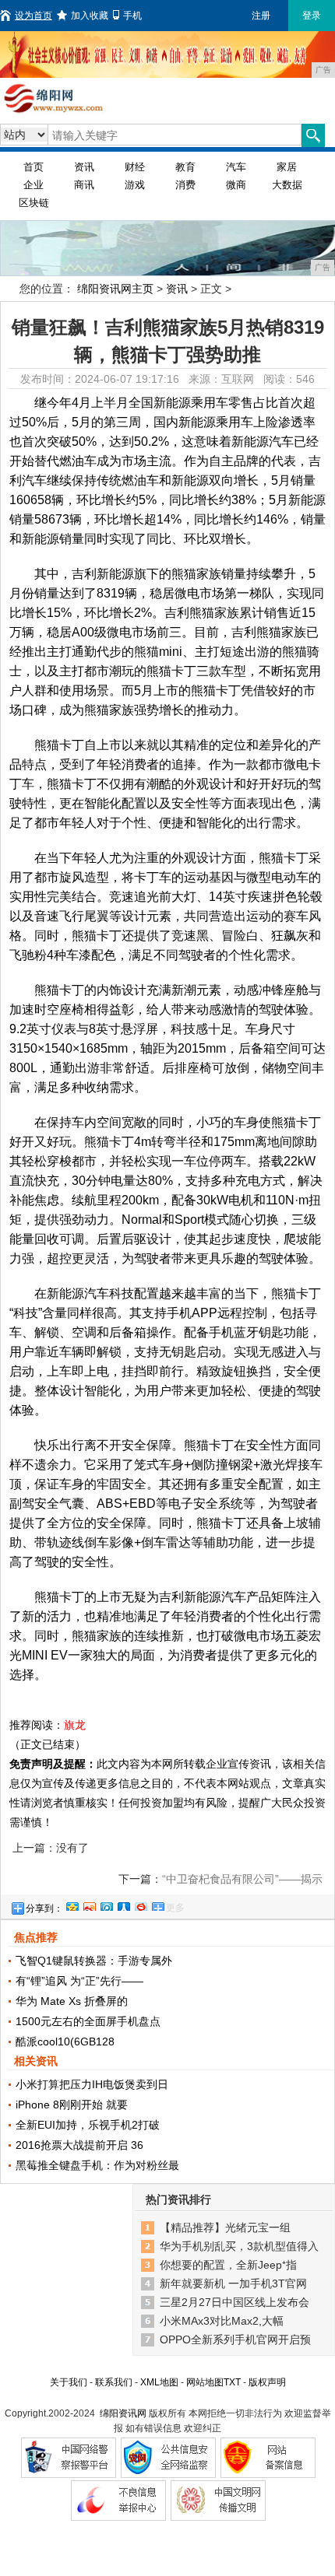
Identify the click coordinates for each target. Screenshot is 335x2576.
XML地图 (159, 2382)
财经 (135, 167)
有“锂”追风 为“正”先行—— (79, 1981)
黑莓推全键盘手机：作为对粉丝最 (97, 2165)
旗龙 (75, 1725)
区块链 (34, 203)
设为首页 (33, 16)
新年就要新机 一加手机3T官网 (233, 2283)
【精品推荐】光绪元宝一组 (225, 2227)
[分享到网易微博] (140, 1905)
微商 (236, 185)
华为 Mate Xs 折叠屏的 (72, 2001)
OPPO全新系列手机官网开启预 (235, 2339)
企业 (33, 185)
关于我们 (69, 2382)
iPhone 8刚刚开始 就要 (72, 2105)
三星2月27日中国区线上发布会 (235, 2302)
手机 (132, 16)
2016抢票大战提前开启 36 (79, 2145)
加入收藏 (90, 16)
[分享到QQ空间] (72, 1905)
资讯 (84, 167)
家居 (287, 167)
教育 (185, 167)
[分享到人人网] (123, 1905)
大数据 (287, 185)
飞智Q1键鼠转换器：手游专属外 (94, 1961)
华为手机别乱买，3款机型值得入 (239, 2246)
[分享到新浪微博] (89, 1905)
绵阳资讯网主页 (115, 289)
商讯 (84, 185)
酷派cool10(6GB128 (65, 2042)
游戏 (135, 185)
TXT (232, 2382)
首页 (33, 167)
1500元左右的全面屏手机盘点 (88, 2021)
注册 (261, 16)
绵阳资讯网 (123, 2413)
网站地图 (205, 2382)
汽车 (236, 167)
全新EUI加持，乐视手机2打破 (88, 2125)
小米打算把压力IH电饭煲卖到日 (92, 2084)
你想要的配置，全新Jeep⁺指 (228, 2265)
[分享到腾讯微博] (106, 1905)
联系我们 (114, 2382)
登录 (312, 16)
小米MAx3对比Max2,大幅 (222, 2321)
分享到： (44, 1908)
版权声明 (267, 2382)
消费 (185, 185)
